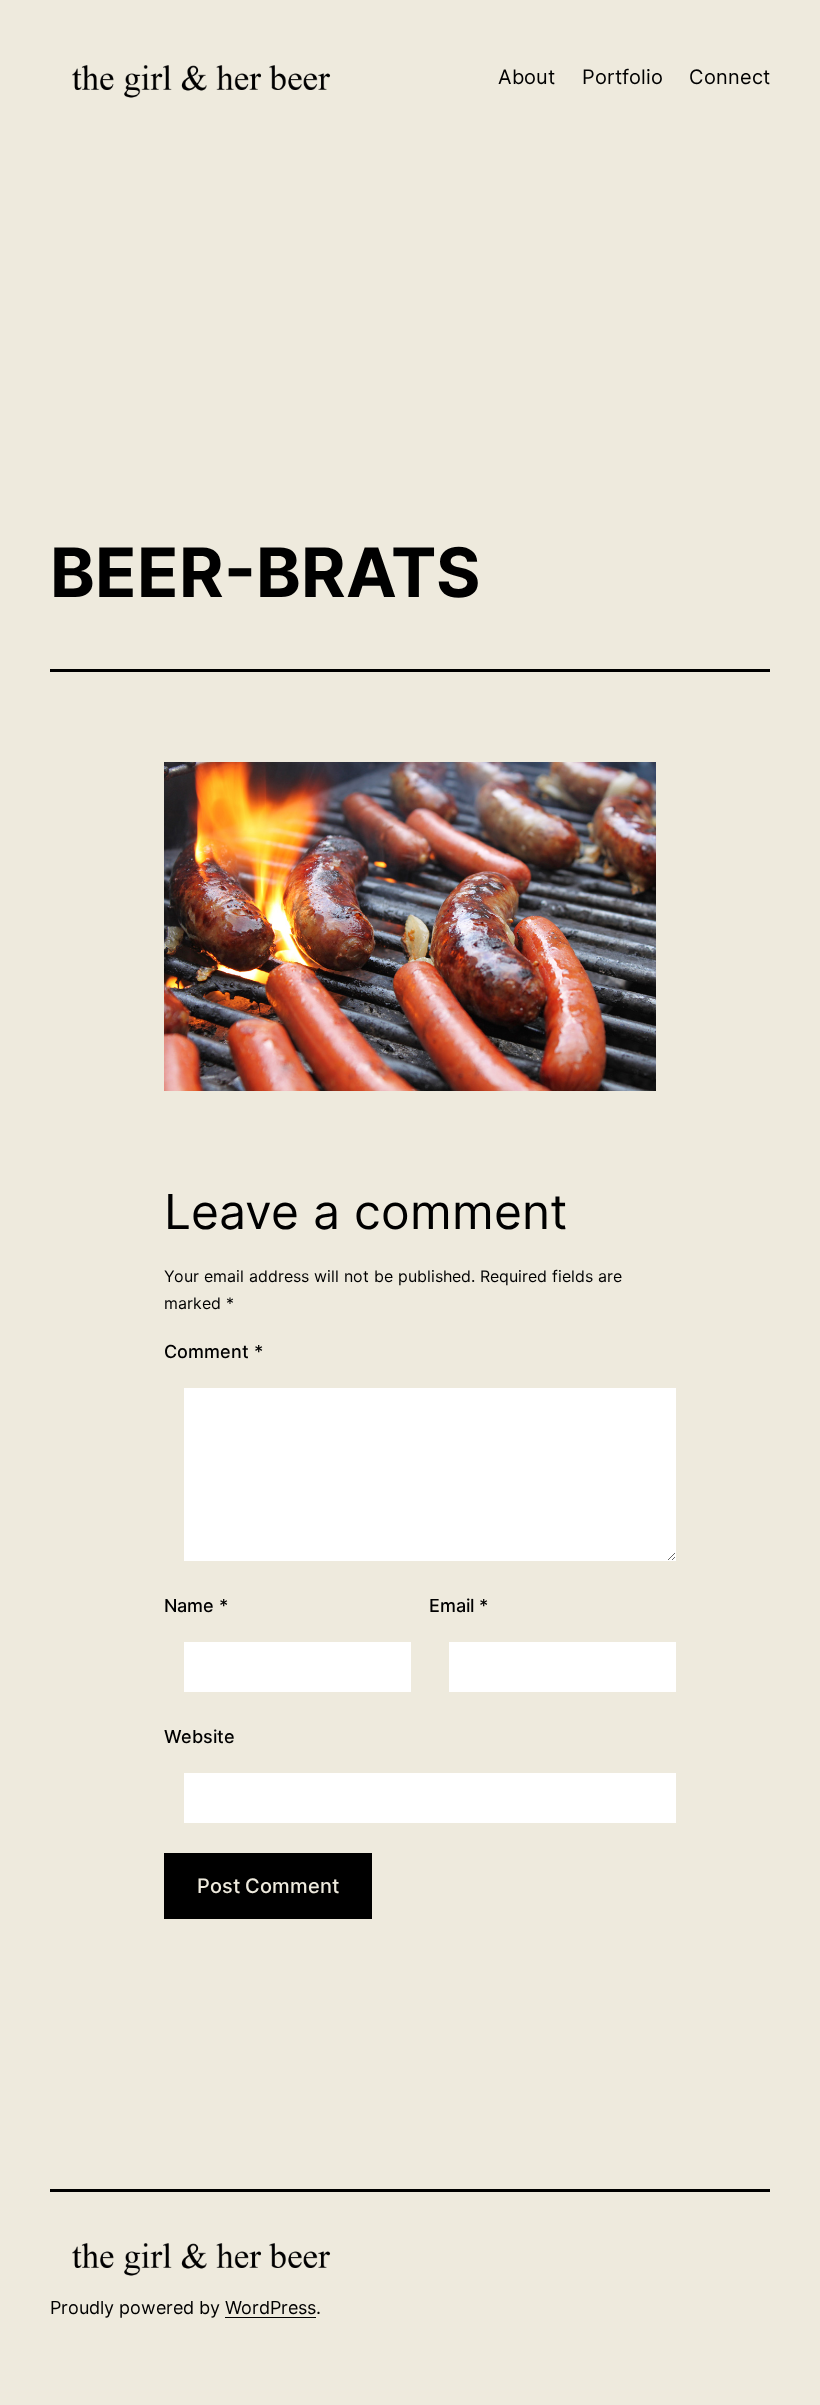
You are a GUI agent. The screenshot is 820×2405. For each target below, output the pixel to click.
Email (458, 1605)
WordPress (270, 2307)
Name (196, 1605)
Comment (213, 1351)
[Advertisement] (410, 355)
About (526, 77)
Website (199, 1736)
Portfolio (622, 77)
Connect (729, 77)
